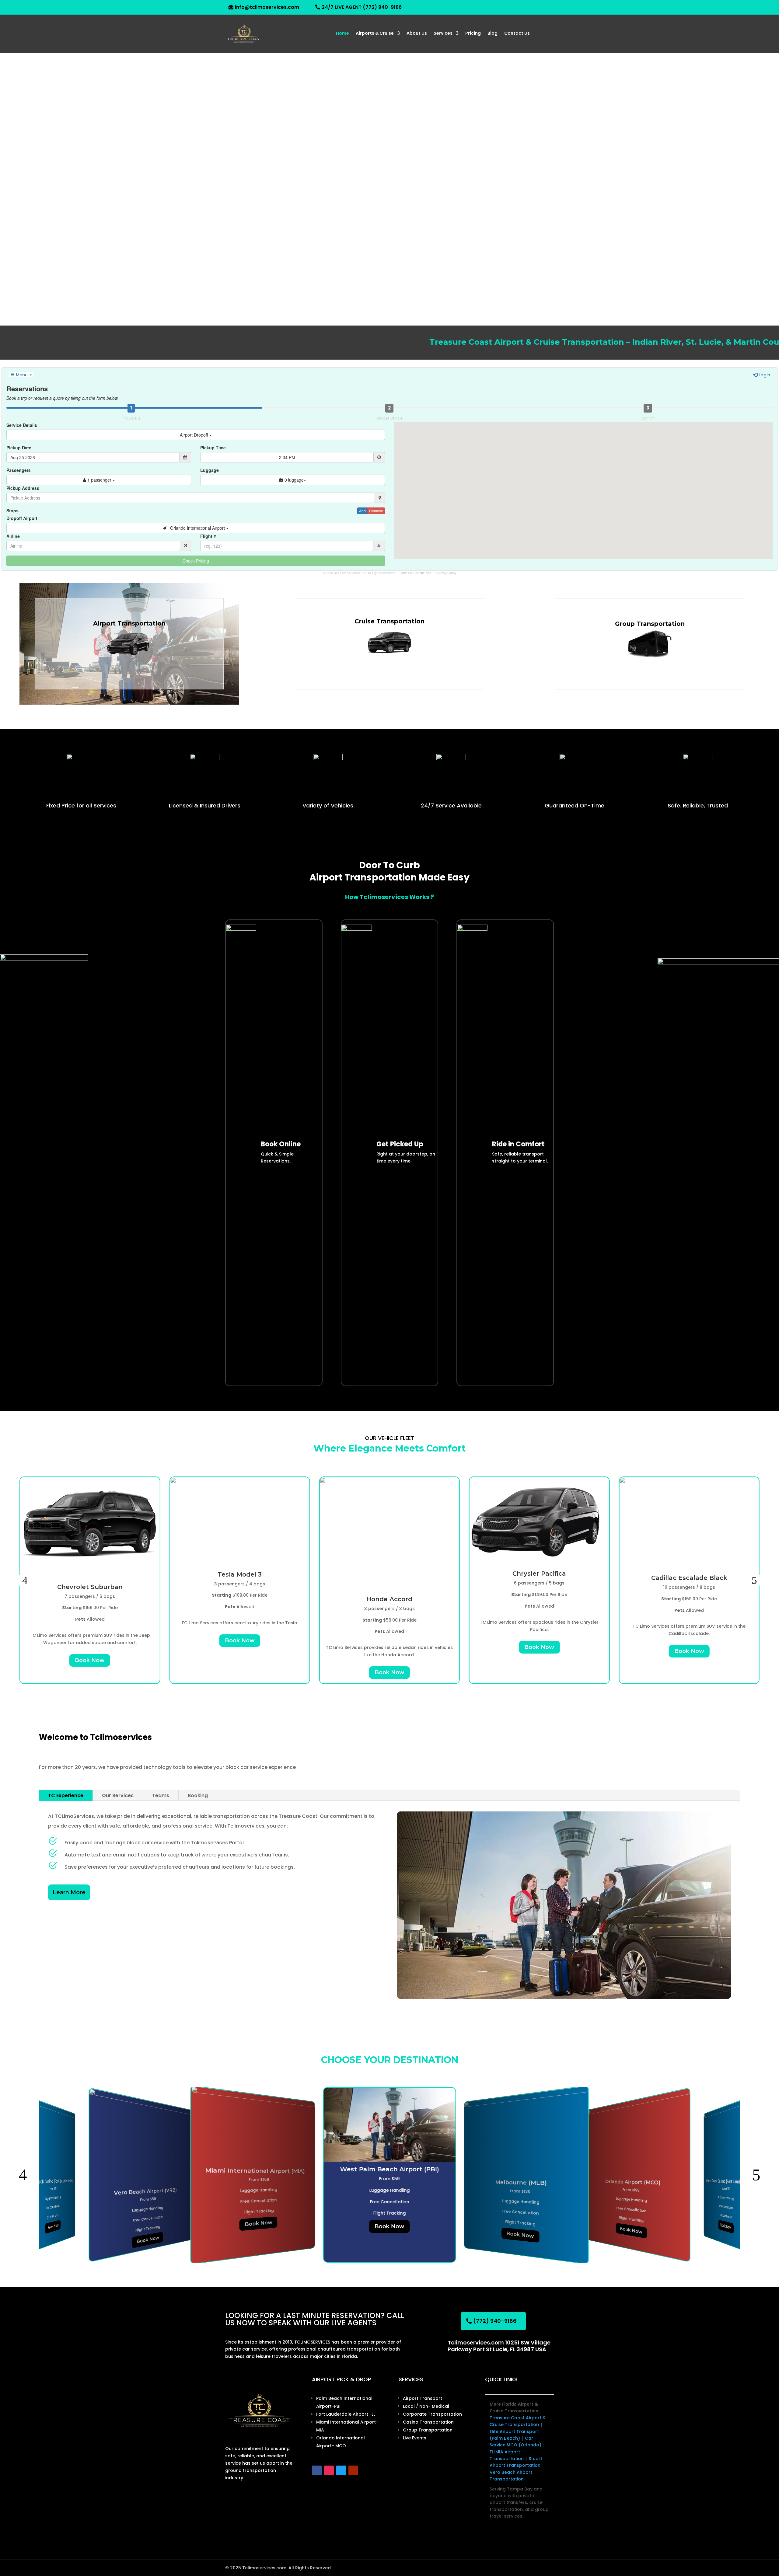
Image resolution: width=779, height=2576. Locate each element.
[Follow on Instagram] (329, 2470)
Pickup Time (213, 448)
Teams (161, 1795)
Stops (12, 511)
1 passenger (99, 480)
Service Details (22, 425)
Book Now (90, 1660)
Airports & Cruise (375, 34)
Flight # (208, 536)
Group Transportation (428, 2430)
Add (362, 511)
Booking (198, 1795)
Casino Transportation (428, 2422)
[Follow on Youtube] (353, 2470)
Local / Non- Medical (426, 2406)
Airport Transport (423, 2398)
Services (443, 34)
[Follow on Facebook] (317, 2470)
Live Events (415, 2438)
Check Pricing (196, 561)
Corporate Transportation (432, 2414)
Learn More (69, 1892)
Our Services (118, 1795)
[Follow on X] (341, 2470)
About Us (417, 34)
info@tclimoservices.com (267, 7)
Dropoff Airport (22, 518)
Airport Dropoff (194, 435)
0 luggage (293, 480)
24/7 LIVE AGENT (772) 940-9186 (362, 7)
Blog (493, 34)
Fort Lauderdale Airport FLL (346, 2414)
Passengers (19, 470)
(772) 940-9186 (495, 2321)
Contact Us (517, 34)
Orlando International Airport (196, 528)
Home (342, 34)
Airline (13, 536)
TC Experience (66, 1795)
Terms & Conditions (415, 573)
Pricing (473, 34)
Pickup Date (19, 448)
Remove (376, 511)
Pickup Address (23, 488)
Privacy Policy (445, 573)
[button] (25, 1580)
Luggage (210, 470)
